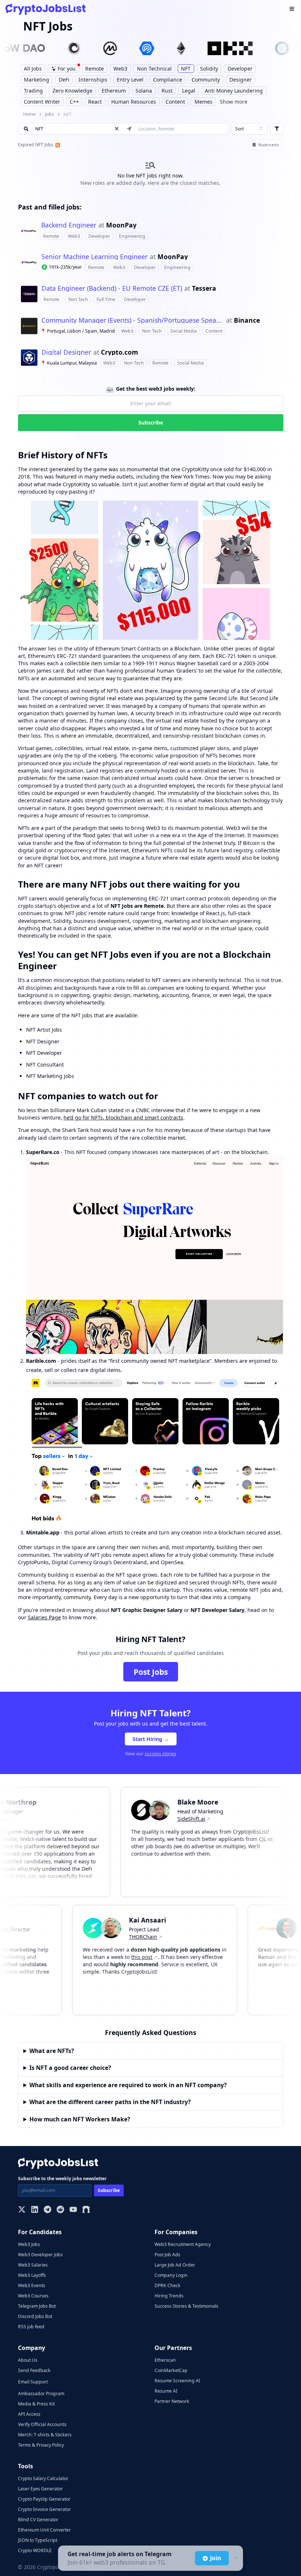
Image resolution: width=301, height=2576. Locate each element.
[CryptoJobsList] (46, 9)
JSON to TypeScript (38, 2540)
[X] (22, 2210)
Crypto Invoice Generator (44, 2509)
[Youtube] (73, 2210)
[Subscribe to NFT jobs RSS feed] (57, 145)
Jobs (50, 114)
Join (215, 2558)
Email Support (33, 2382)
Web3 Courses (33, 2296)
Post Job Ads (167, 2255)
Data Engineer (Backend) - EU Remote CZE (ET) (112, 289)
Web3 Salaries (33, 2265)
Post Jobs (151, 1672)
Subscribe (151, 422)
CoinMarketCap (171, 2370)
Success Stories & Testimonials (186, 2306)
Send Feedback (34, 2370)
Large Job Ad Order (175, 2265)
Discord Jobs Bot (35, 2316)
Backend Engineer (69, 225)
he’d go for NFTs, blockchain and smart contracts (123, 1117)
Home (29, 114)
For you (67, 69)
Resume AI (166, 2391)
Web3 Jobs (29, 2244)
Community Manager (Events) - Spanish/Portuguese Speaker (133, 320)
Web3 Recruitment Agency (183, 2244)
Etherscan (165, 2360)
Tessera (204, 289)
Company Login (171, 2275)
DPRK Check (168, 2285)
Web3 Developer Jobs (40, 2255)
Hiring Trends (169, 2296)
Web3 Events (32, 2285)
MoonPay (121, 225)
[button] (151, 231)
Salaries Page (44, 1617)
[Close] (235, 2558)
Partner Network (172, 2401)
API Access (29, 2414)
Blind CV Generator (38, 2520)
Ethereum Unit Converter (44, 2530)
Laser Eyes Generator (40, 2489)
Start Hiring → (151, 1739)
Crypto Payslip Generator (44, 2499)
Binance (247, 320)
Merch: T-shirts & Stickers (45, 2435)
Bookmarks (269, 145)
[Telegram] (48, 2210)
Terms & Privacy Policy (41, 2445)
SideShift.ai (172, 1819)
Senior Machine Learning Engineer (95, 257)
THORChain (162, 1937)
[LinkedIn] (35, 2210)
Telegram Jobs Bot (37, 2306)
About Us (28, 2360)
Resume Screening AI (177, 2381)
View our (151, 1754)
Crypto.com (119, 352)
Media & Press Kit (36, 2404)
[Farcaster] (86, 2210)
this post (161, 1957)
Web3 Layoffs (32, 2275)
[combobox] (249, 129)
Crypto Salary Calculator (43, 2478)
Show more (234, 102)
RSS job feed (31, 2327)
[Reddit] (60, 2210)
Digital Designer (66, 352)
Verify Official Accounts (42, 2424)
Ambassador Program (41, 2394)
